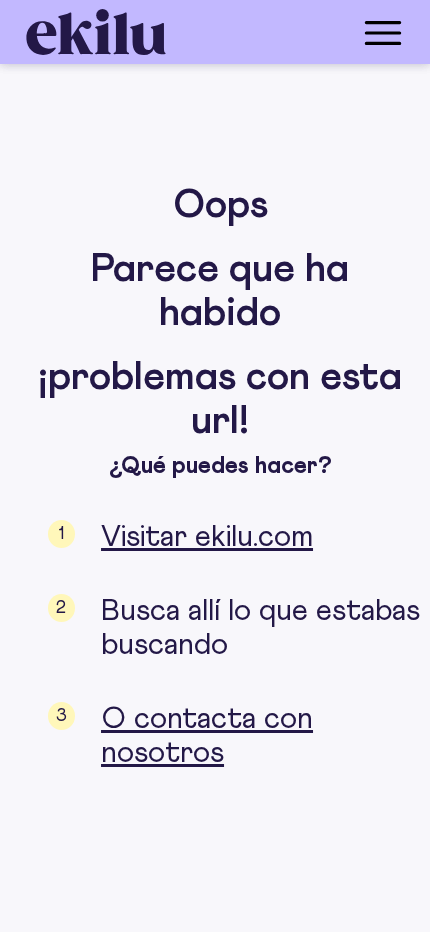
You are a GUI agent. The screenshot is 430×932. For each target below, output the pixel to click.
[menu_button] (295, 32)
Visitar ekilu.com (207, 537)
